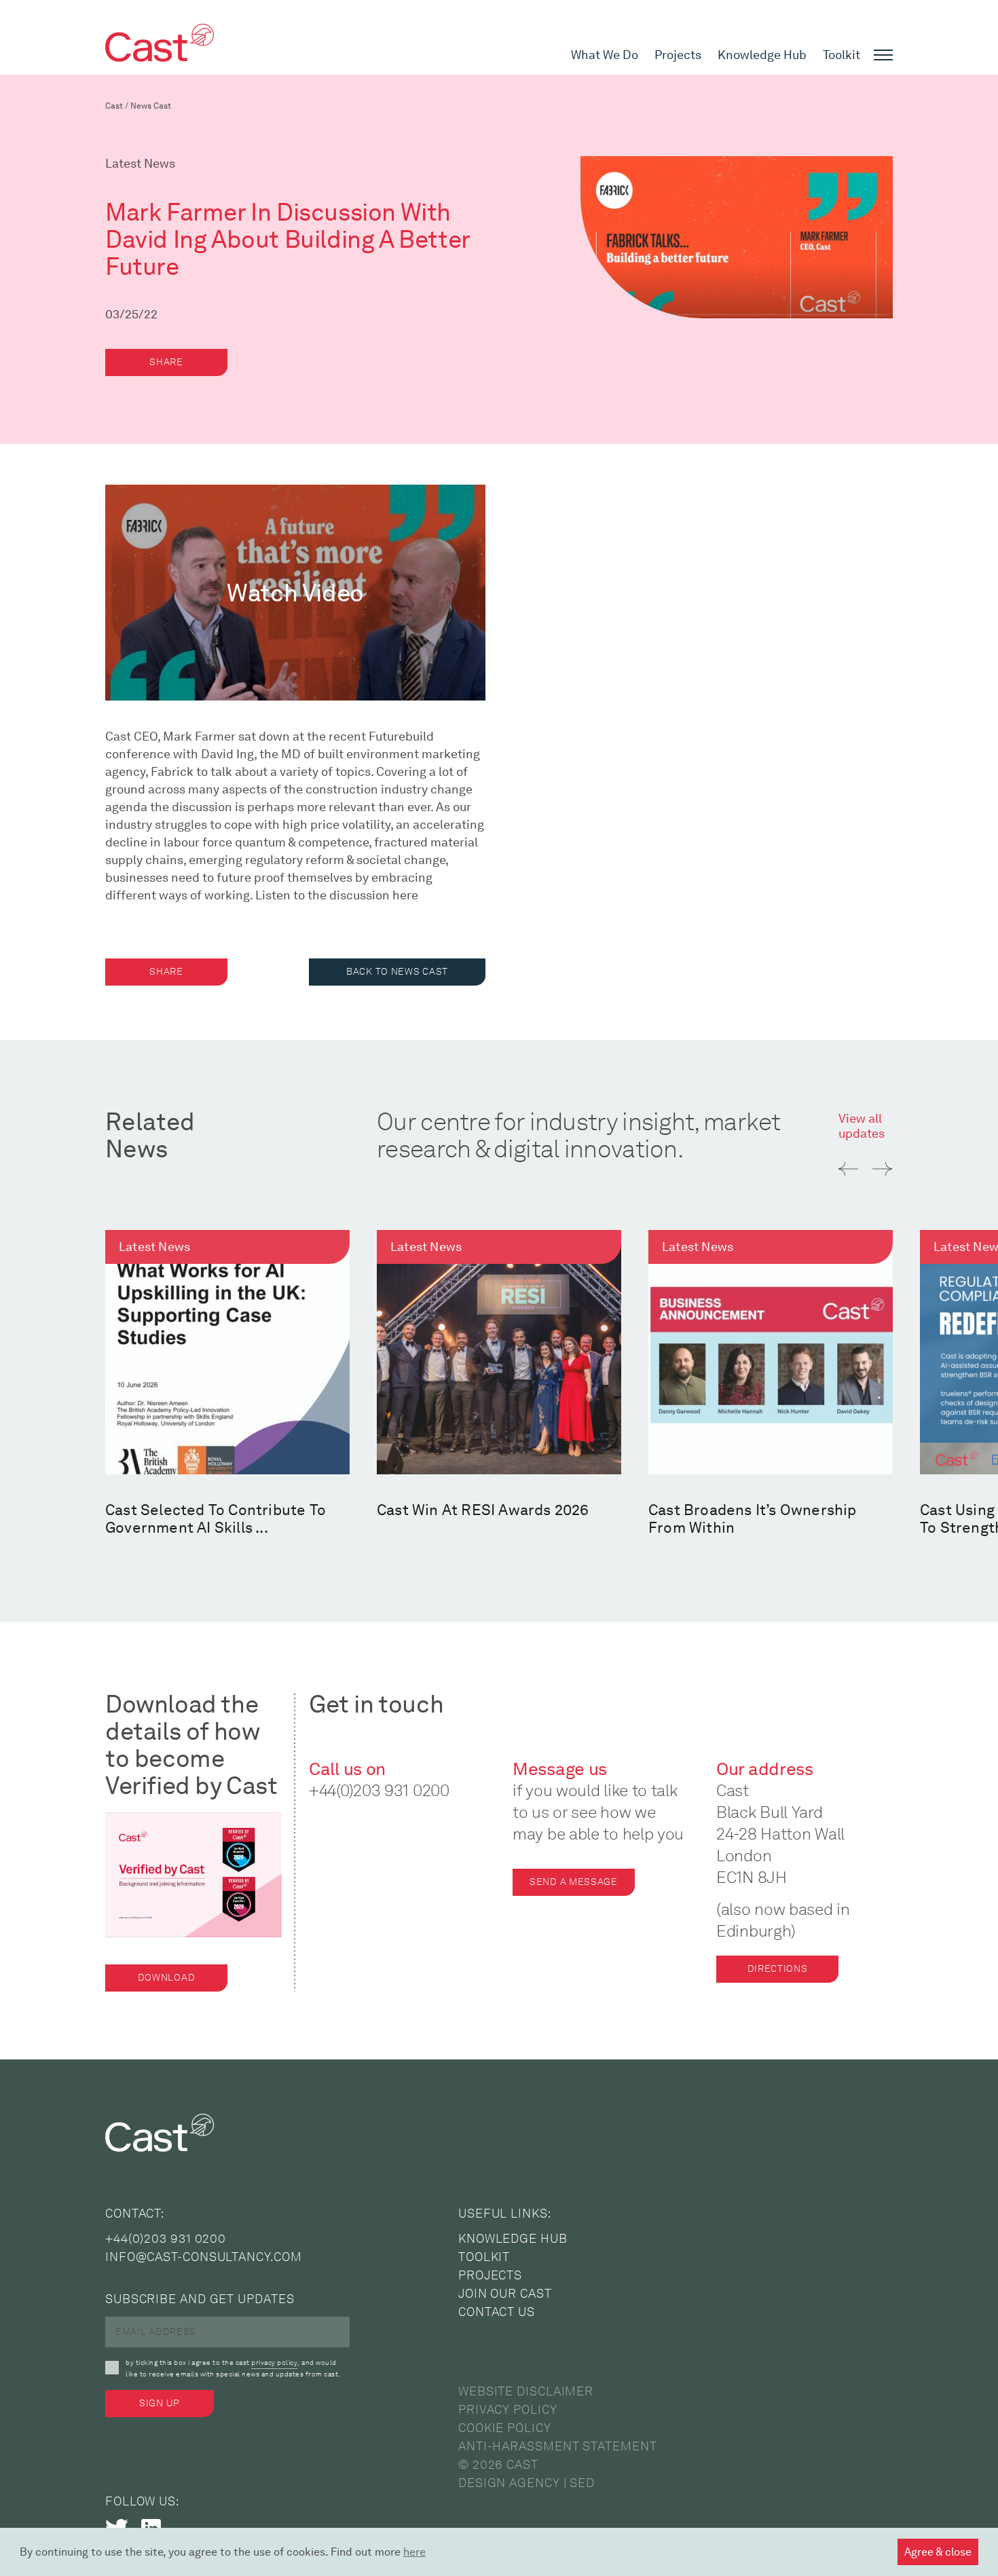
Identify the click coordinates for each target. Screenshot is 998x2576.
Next (882, 1169)
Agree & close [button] (938, 2552)
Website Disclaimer (526, 2391)
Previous (848, 1169)
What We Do (605, 55)
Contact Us (497, 2312)
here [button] (414, 2552)
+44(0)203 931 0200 (379, 1790)
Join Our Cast (505, 2294)
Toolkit (842, 55)
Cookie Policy (505, 2428)
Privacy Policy (508, 2410)
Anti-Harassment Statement (558, 2446)
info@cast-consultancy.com (204, 2257)
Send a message (574, 1882)
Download (167, 1978)
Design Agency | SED (526, 2483)
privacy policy (274, 2363)
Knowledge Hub (762, 55)
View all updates (862, 1126)
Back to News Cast (397, 972)
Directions (778, 1969)
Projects (678, 55)
